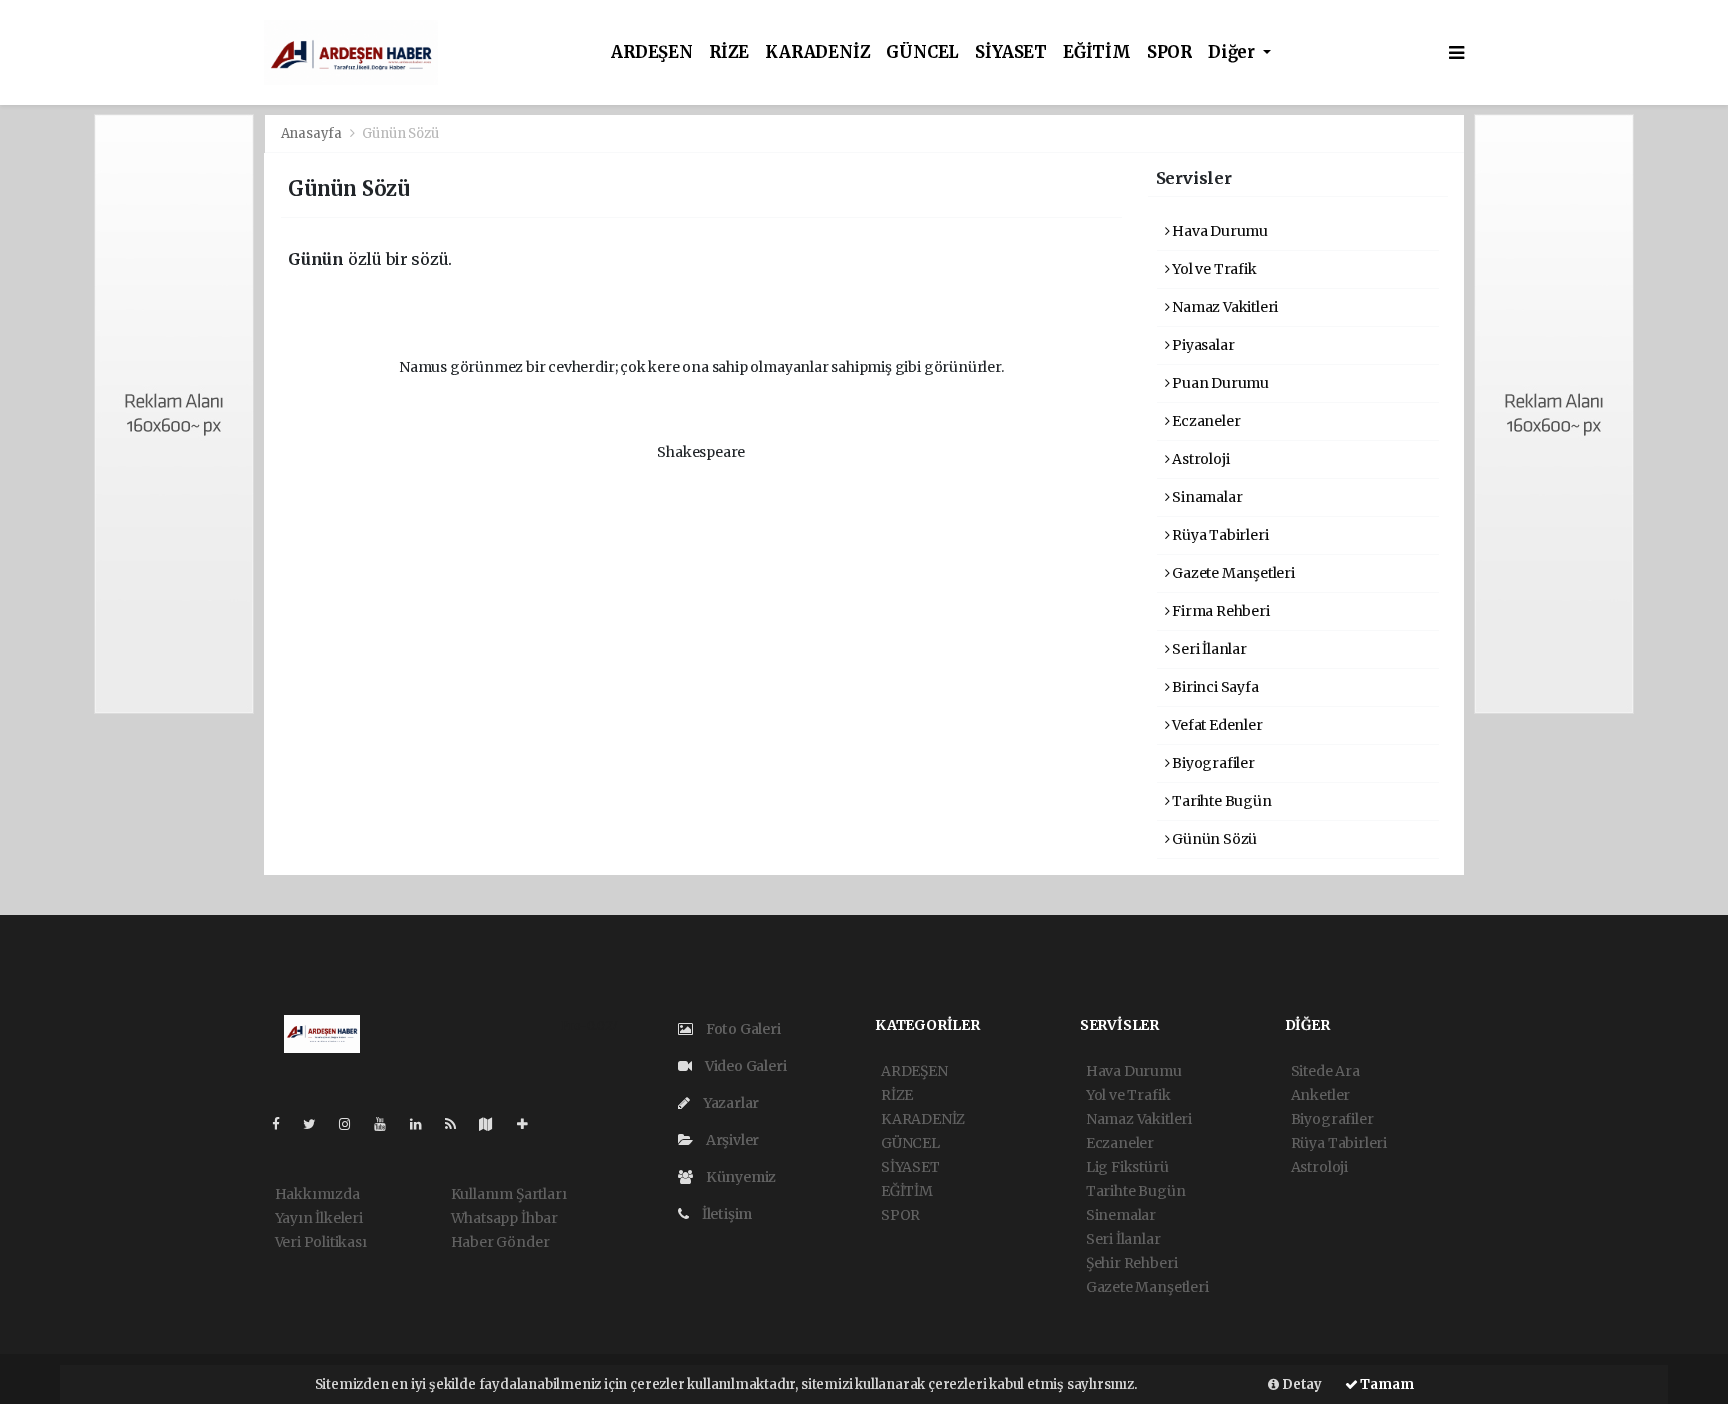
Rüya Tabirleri (1218, 535)
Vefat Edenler (1215, 725)
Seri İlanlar (1208, 649)
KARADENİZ (817, 52)
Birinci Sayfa (1213, 687)
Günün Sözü (1213, 839)
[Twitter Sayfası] (317, 1124)
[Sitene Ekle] (530, 1124)
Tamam (1386, 1384)
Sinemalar (1121, 1215)
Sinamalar (1205, 497)
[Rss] (458, 1124)
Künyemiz (739, 1177)
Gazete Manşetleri (1232, 573)
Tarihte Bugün (1220, 801)
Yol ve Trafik (1212, 269)
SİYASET (1011, 52)
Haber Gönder (500, 1242)
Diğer (1233, 52)
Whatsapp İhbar (504, 1218)
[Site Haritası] (494, 1124)
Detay (1300, 1384)
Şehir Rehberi (1132, 1263)
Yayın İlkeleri (319, 1218)
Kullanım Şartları (509, 1194)
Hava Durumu (1218, 231)
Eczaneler (1204, 421)
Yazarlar (729, 1103)
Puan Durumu (1219, 383)
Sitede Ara (1325, 1071)
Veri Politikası (321, 1242)
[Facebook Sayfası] (284, 1124)
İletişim (725, 1214)
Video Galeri (744, 1066)
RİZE (729, 52)
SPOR (1169, 52)
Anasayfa (313, 133)
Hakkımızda (317, 1194)
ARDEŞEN (652, 52)
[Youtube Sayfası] (388, 1124)
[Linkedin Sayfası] (424, 1124)
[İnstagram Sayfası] (353, 1124)
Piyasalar (1201, 345)
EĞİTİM (1097, 52)
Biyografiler (1212, 763)
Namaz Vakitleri (1223, 307)
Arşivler (731, 1140)
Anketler (1320, 1095)
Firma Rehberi (1219, 611)
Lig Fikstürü (1127, 1167)
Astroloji (1199, 459)
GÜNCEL (922, 52)
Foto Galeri (742, 1029)
